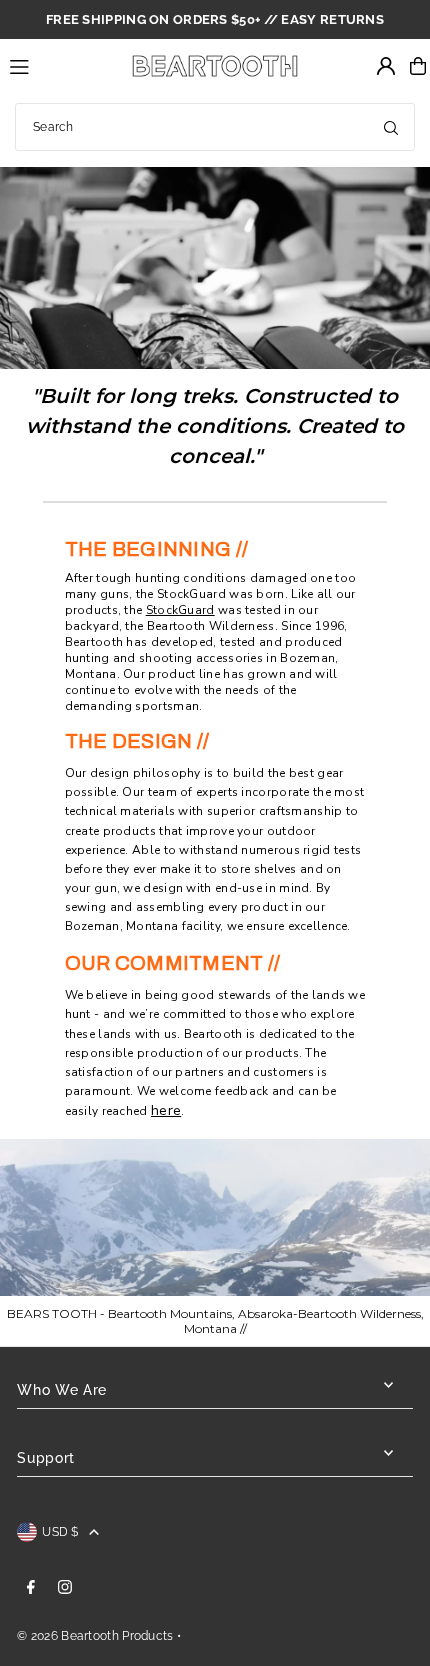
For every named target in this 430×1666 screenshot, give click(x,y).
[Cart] (418, 66)
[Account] (386, 66)
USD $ (60, 1532)
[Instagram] (65, 1588)
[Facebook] (31, 1588)
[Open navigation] (58, 65)
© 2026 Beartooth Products (95, 1636)
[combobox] (215, 127)
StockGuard (191, 594)
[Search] (391, 127)
